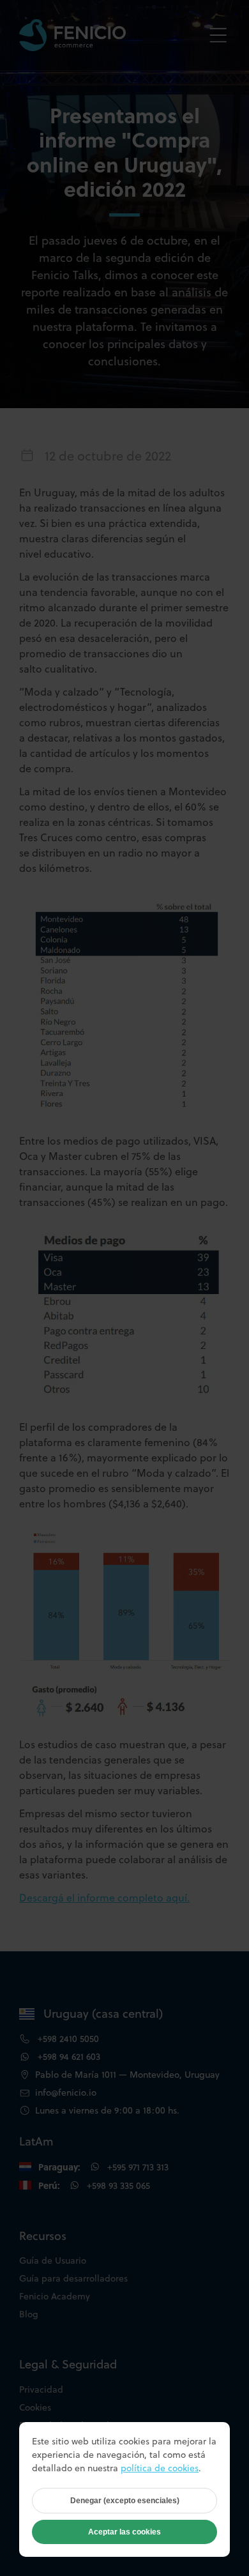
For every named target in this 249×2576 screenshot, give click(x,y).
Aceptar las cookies (124, 2532)
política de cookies (160, 2468)
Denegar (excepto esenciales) (125, 2501)
